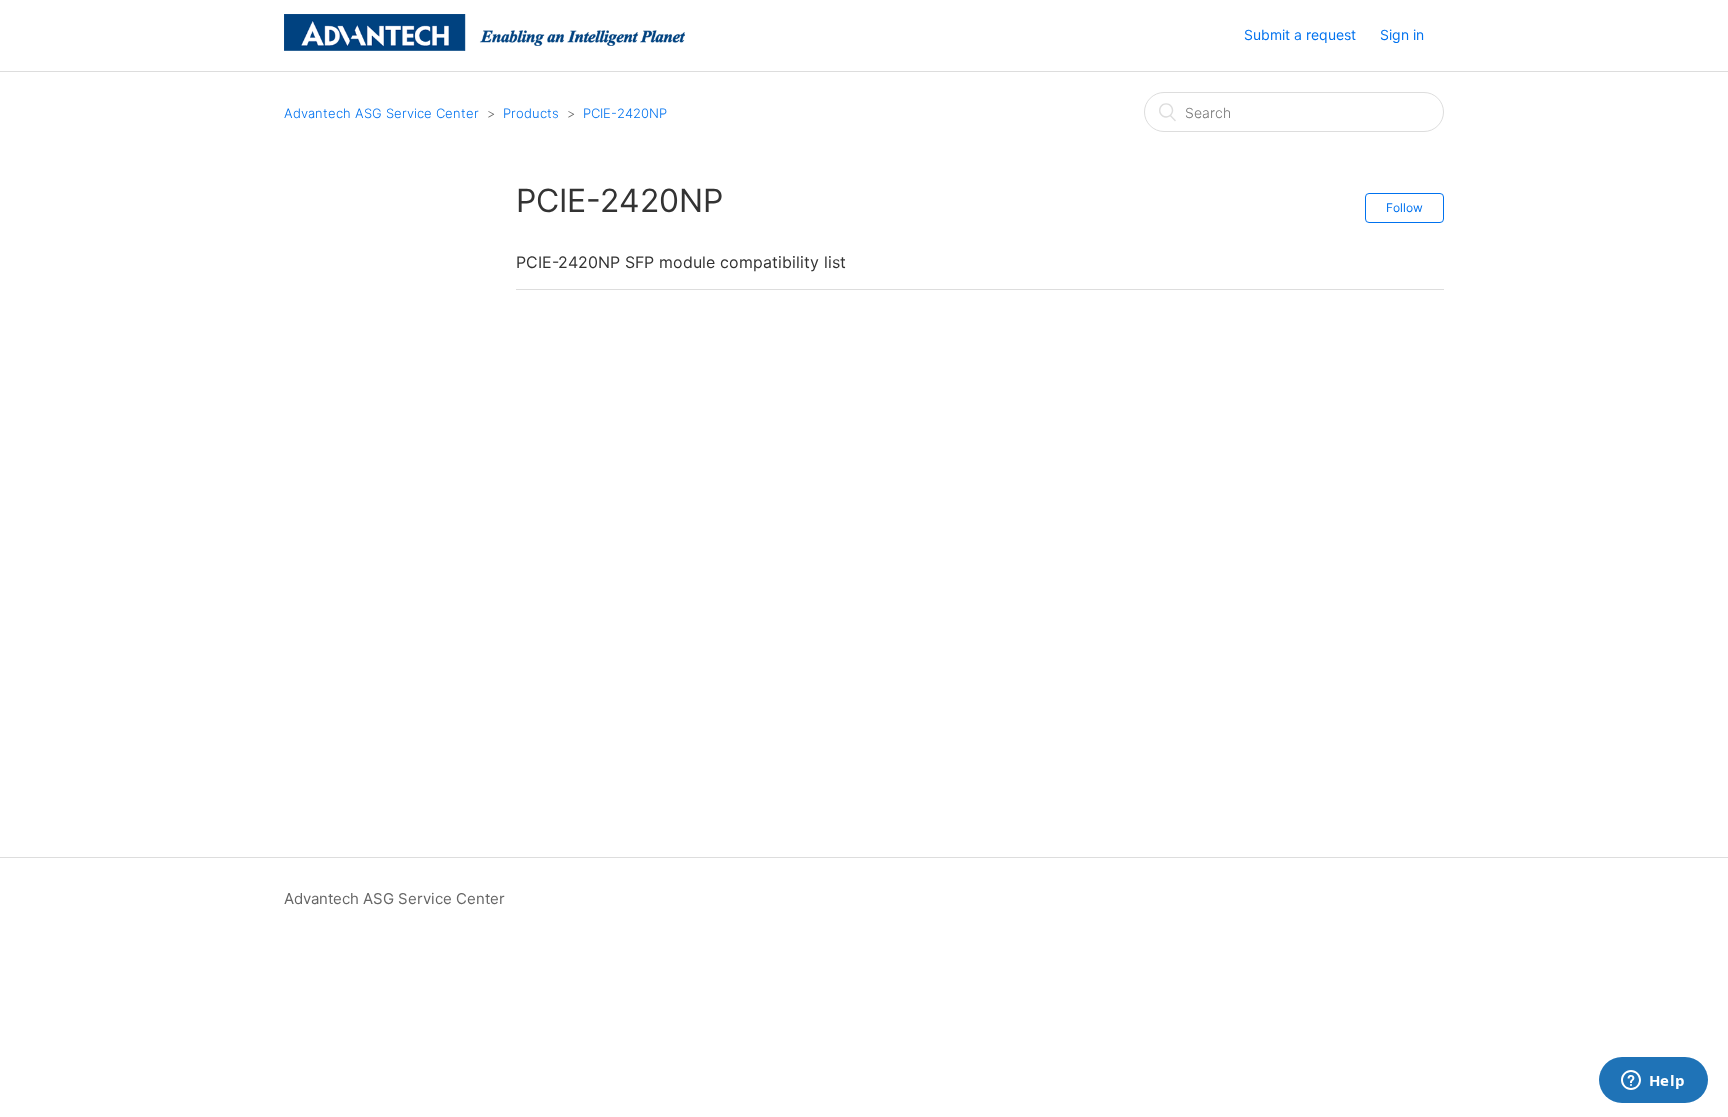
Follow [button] (1404, 207)
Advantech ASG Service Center (381, 113)
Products (531, 113)
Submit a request (1300, 34)
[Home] (484, 45)
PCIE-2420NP (625, 113)
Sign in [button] (1402, 34)
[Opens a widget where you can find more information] (1653, 1082)
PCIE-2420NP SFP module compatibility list (681, 262)
